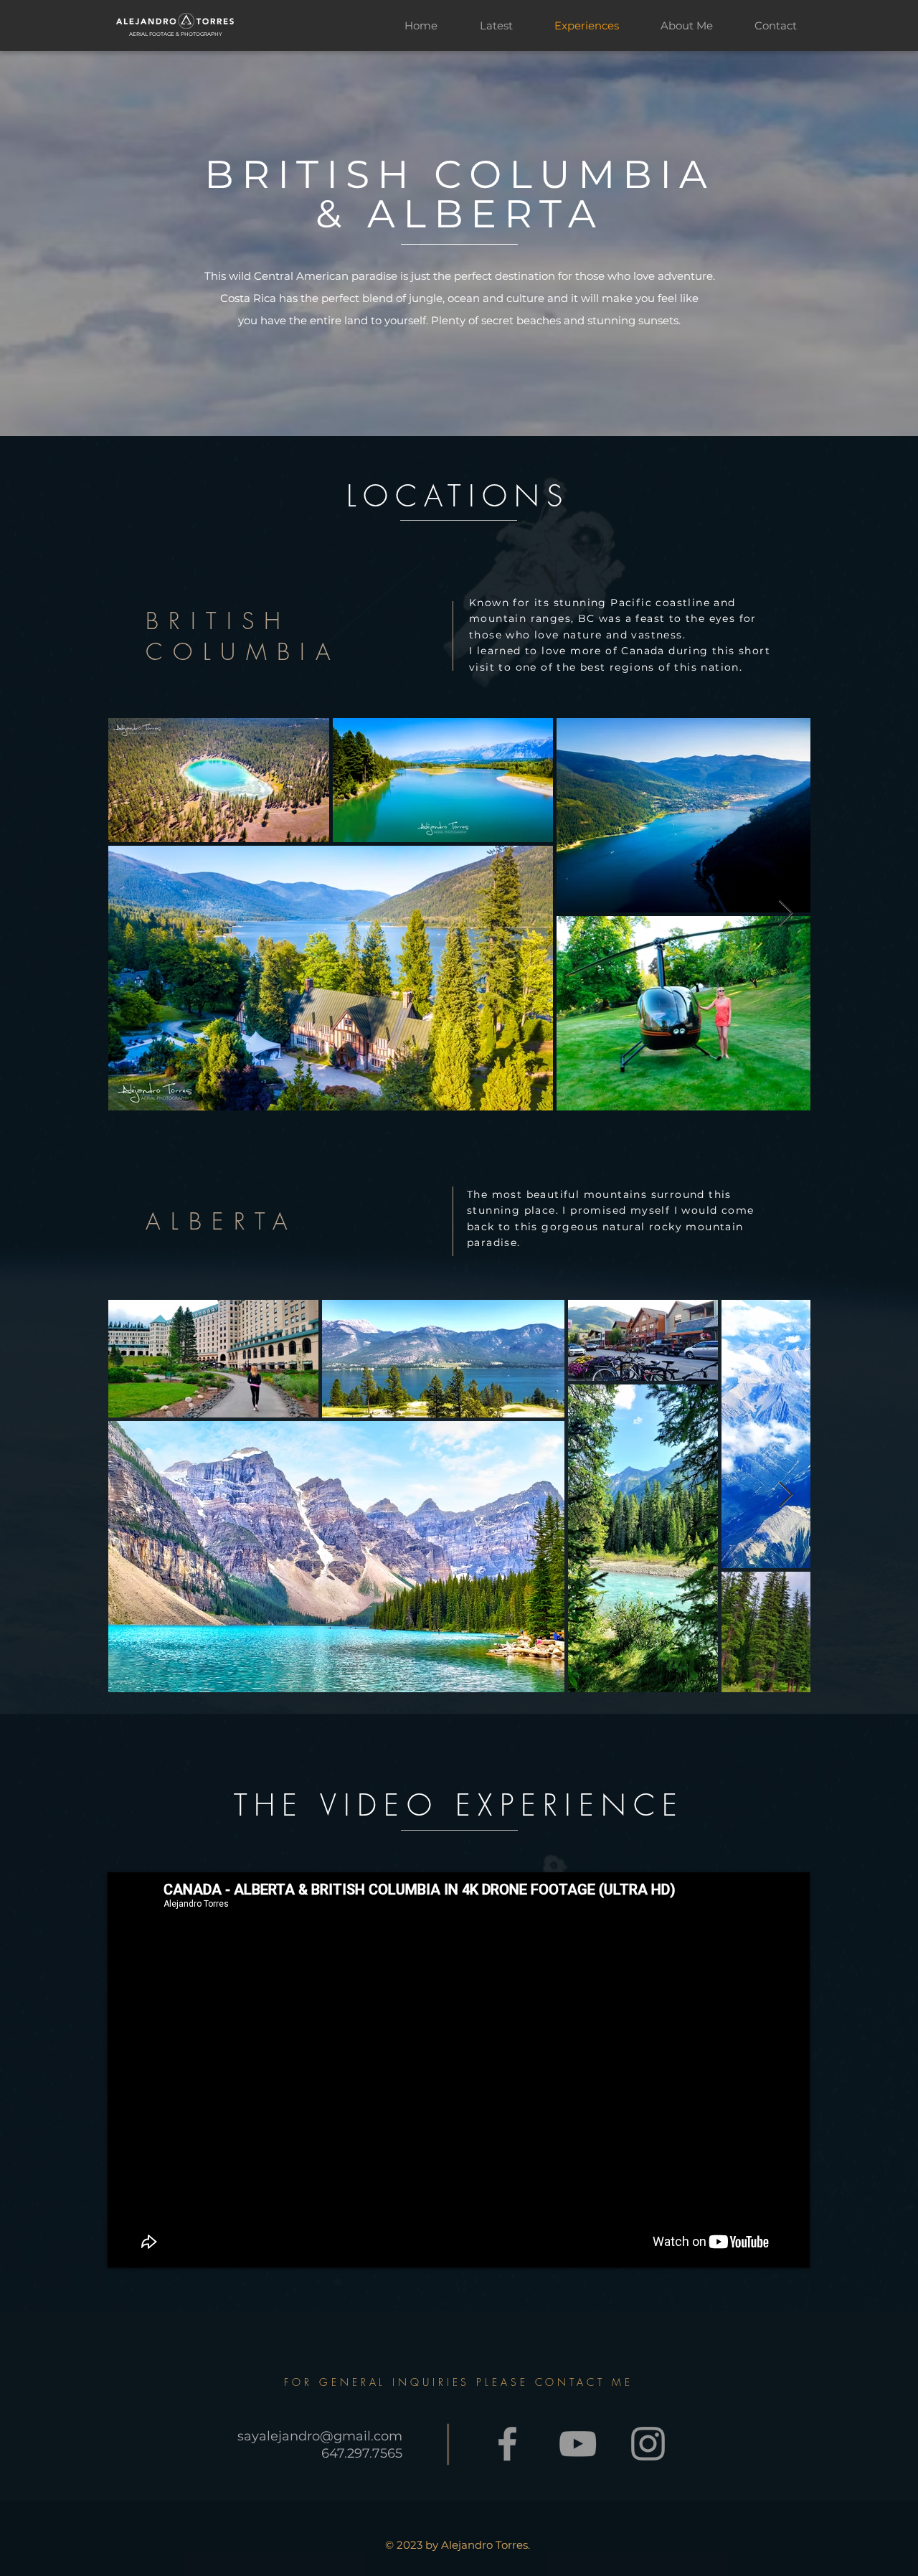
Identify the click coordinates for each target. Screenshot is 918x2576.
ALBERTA (222, 1221)
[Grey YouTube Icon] (578, 2444)
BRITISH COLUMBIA (243, 636)
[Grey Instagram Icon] (648, 2444)
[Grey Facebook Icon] (507, 2444)
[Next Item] (786, 914)
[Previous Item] (132, 914)
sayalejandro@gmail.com (320, 2436)
